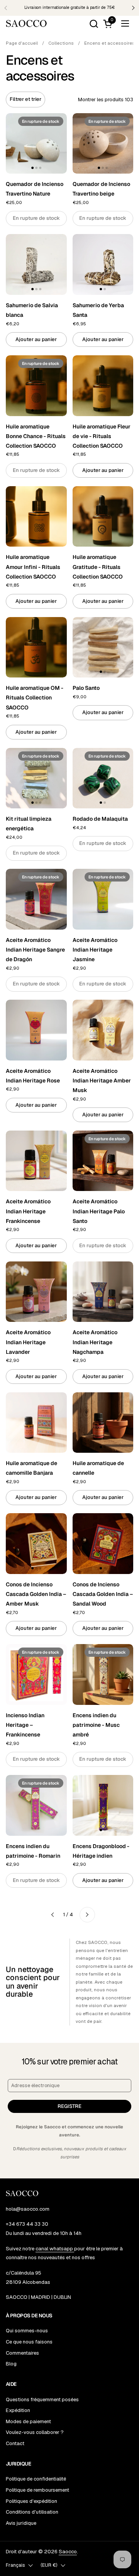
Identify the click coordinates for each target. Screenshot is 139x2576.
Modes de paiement (28, 2421)
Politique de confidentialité (36, 2479)
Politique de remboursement (37, 2490)
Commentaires (22, 2353)
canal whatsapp (55, 2249)
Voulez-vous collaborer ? (35, 2432)
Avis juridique (21, 2523)
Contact (15, 2443)
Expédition (18, 2410)
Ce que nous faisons (29, 2342)
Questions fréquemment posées (42, 2400)
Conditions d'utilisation (32, 2512)
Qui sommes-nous (27, 2331)
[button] (94, 24)
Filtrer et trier (25, 99)
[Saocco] (26, 23)
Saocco (68, 2552)
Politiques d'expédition (31, 2501)
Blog (11, 2364)
